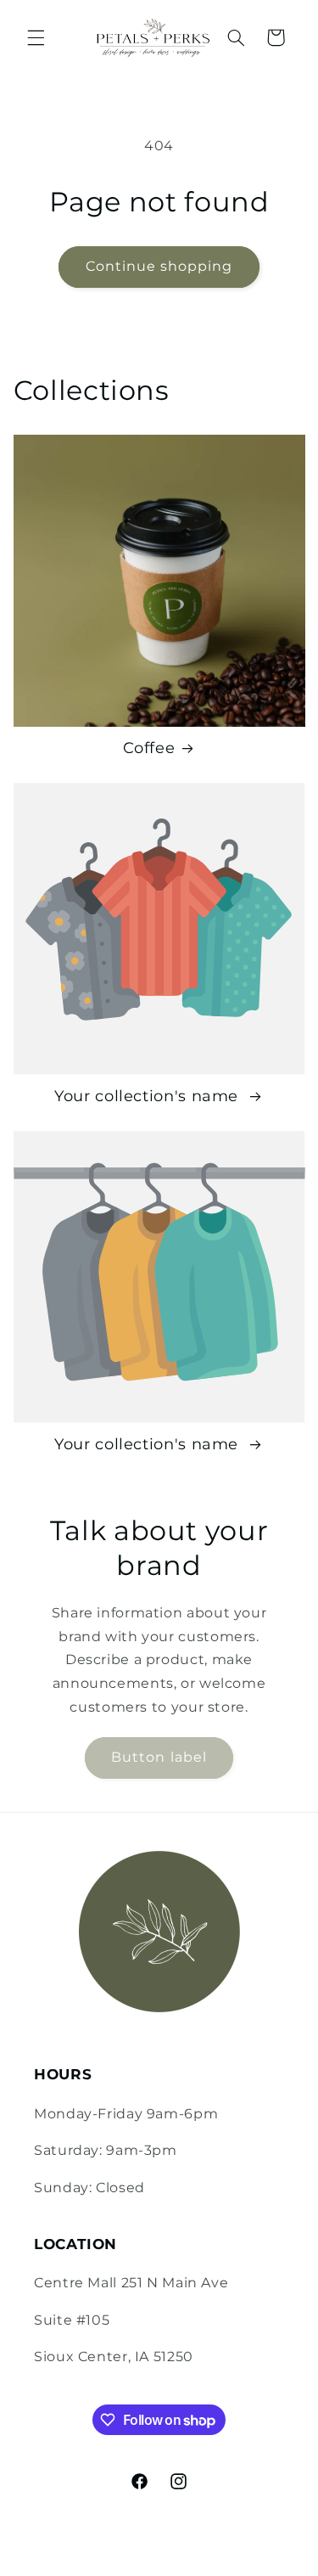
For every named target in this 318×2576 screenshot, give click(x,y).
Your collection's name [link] (149, 1096)
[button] (36, 37)
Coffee (149, 748)
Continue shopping (159, 266)
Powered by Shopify (224, 2568)
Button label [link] (159, 1757)
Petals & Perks (123, 2568)
